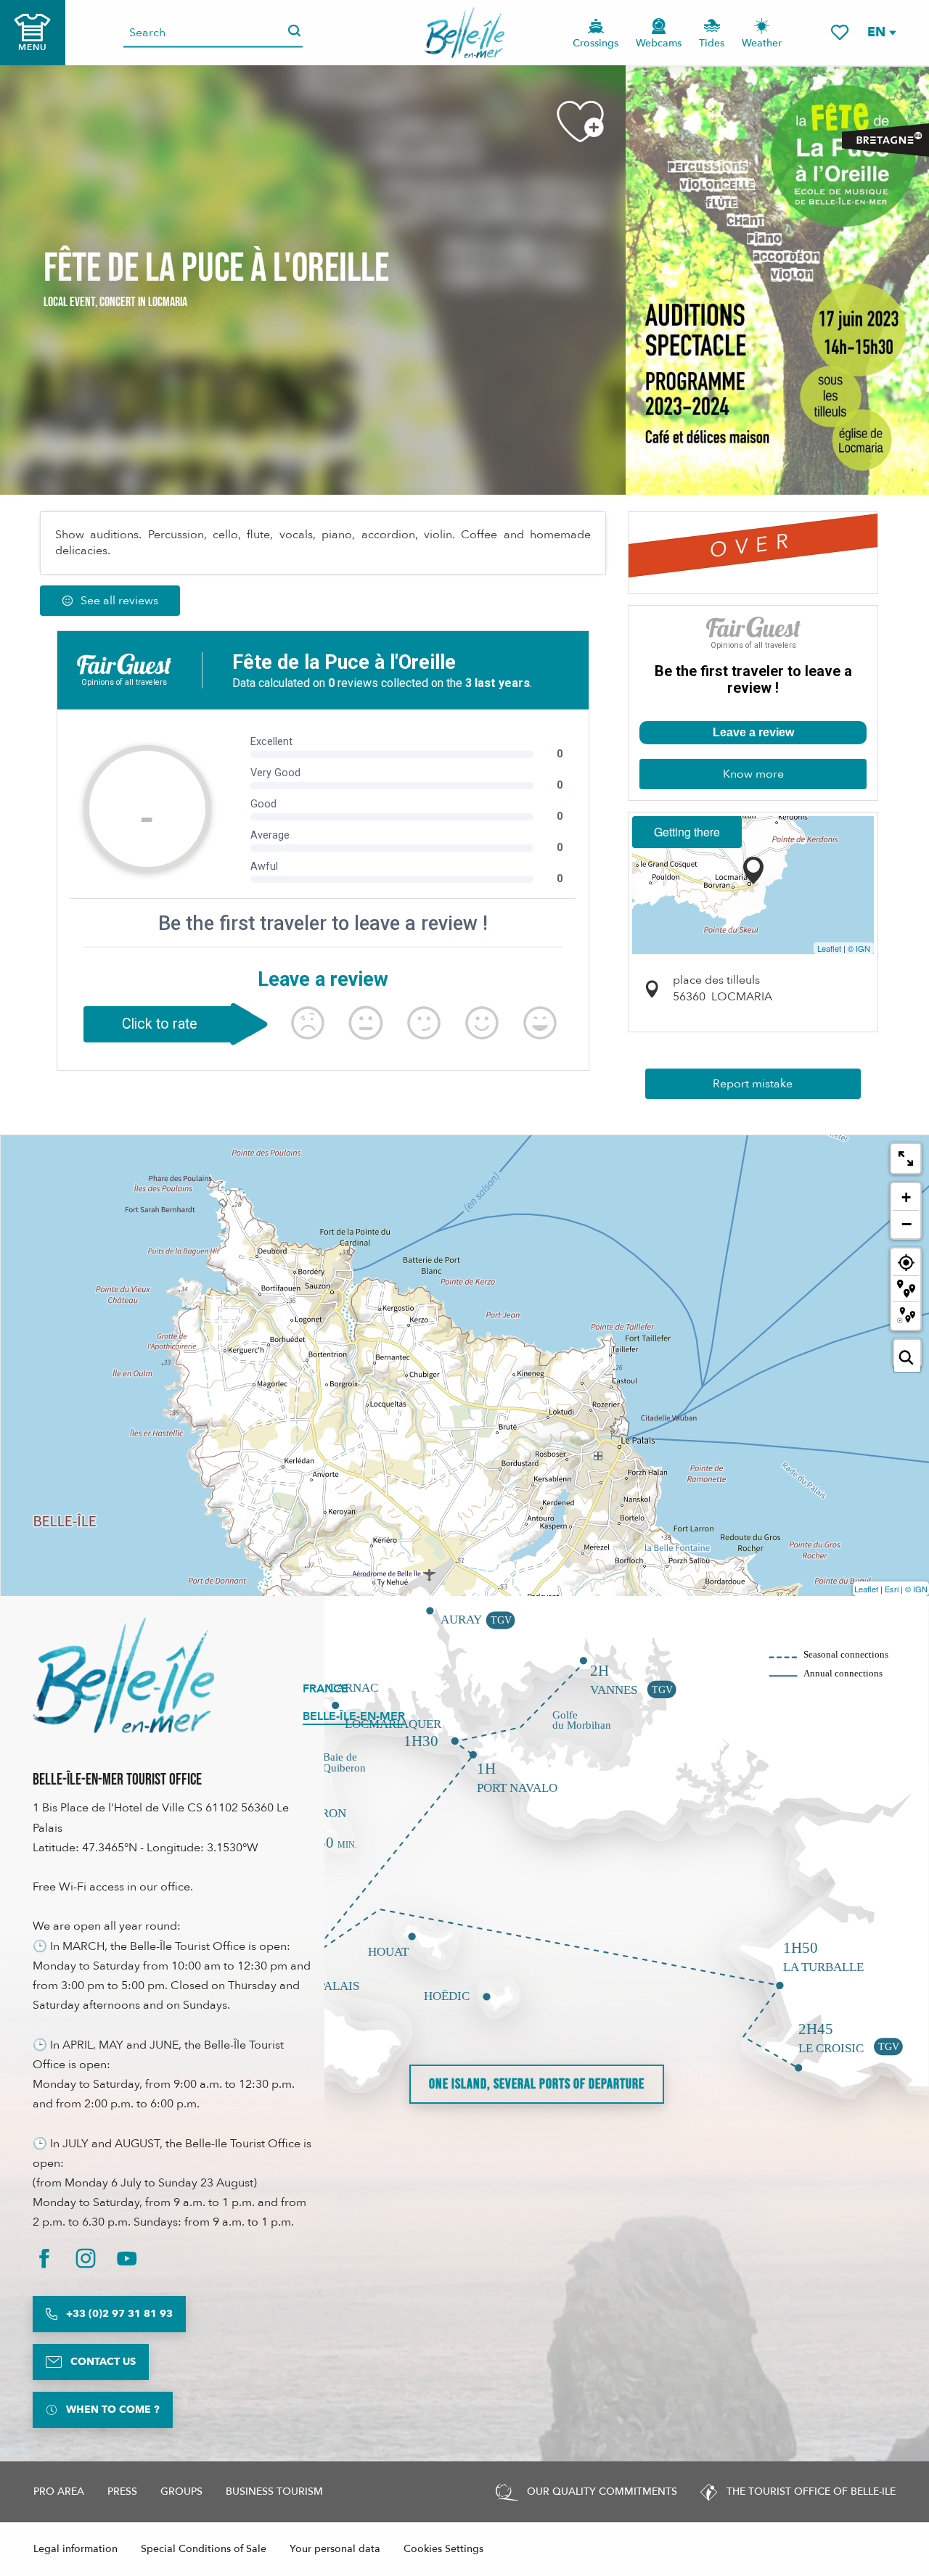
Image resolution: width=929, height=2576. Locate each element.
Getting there (687, 832)
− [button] (907, 1224)
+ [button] (906, 1197)
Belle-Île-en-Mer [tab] (354, 1716)
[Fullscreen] (906, 1159)
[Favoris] (840, 32)
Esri (892, 1589)
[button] (881, 32)
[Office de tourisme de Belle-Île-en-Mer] (123, 1675)
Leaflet (829, 948)
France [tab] (326, 1689)
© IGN (859, 948)
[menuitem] (465, 33)
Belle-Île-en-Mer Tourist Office (117, 1780)
